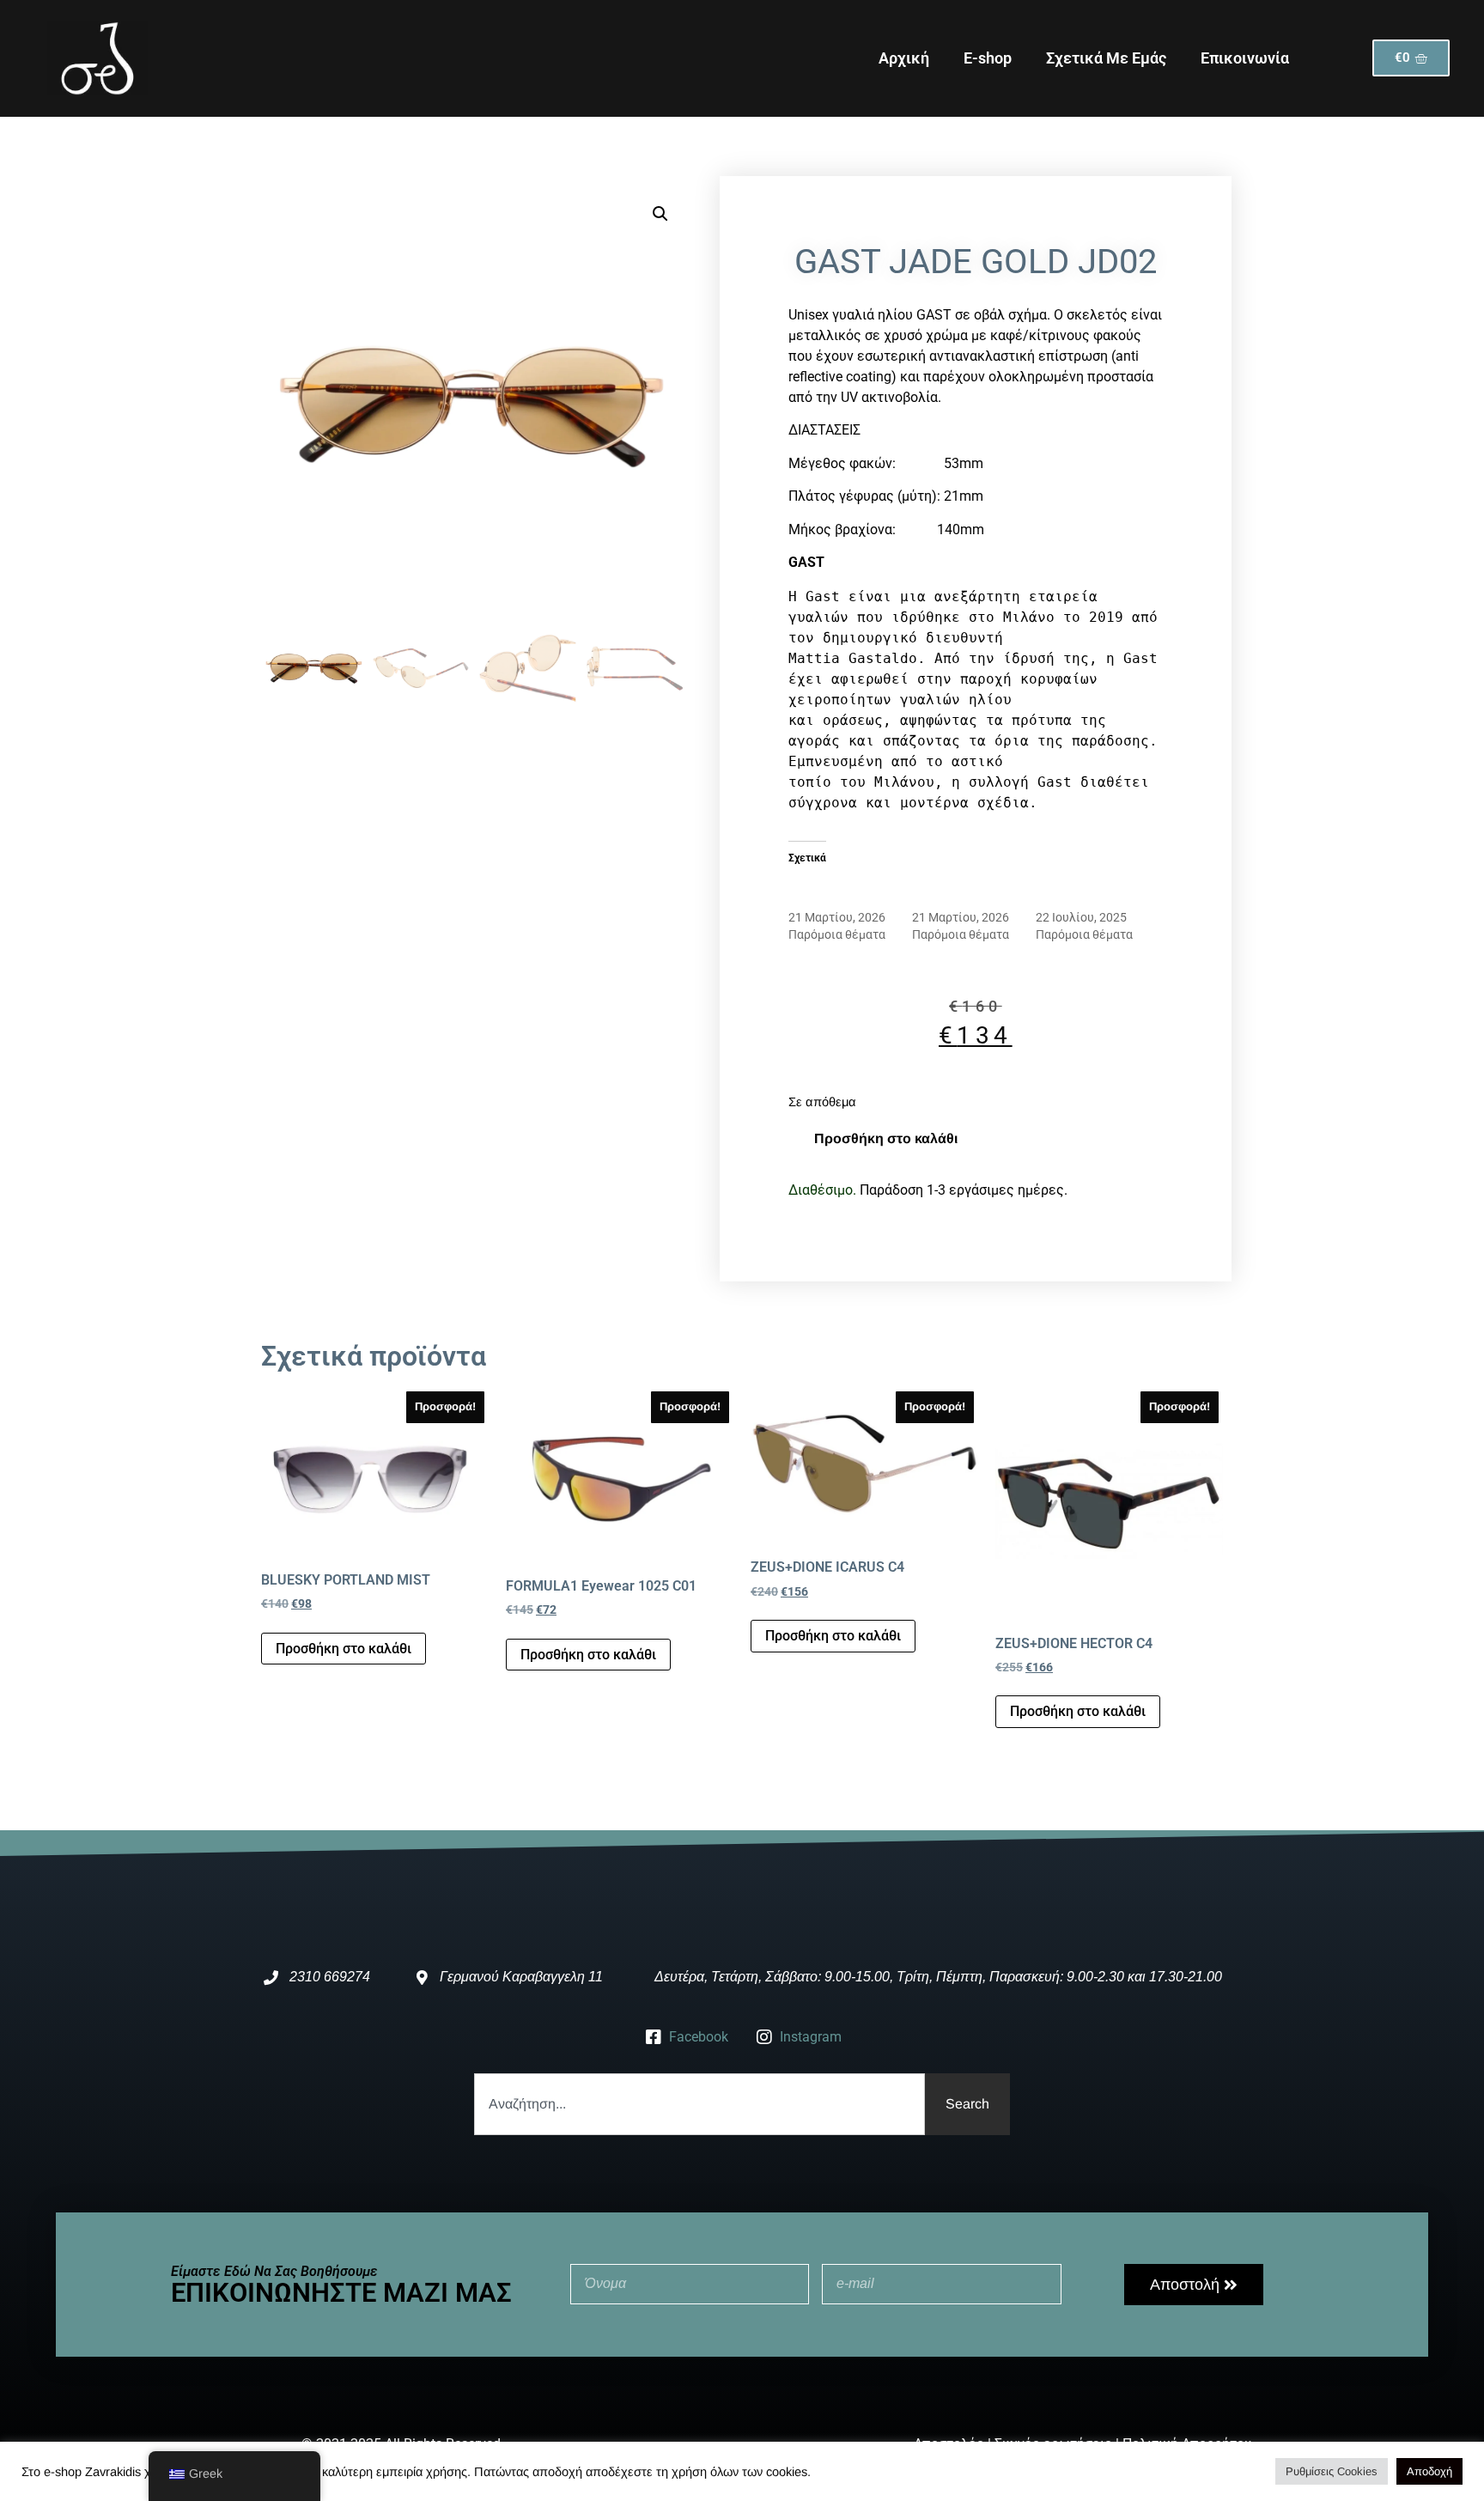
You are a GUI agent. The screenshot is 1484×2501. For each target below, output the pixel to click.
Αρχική (904, 58)
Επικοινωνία (1245, 58)
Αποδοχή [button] (1429, 2471)
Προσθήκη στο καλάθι (886, 1138)
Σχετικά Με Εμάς (1106, 58)
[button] (660, 214)
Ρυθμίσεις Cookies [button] (1332, 2471)
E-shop (988, 58)
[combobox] (699, 2104)
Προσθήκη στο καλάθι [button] (344, 1649)
